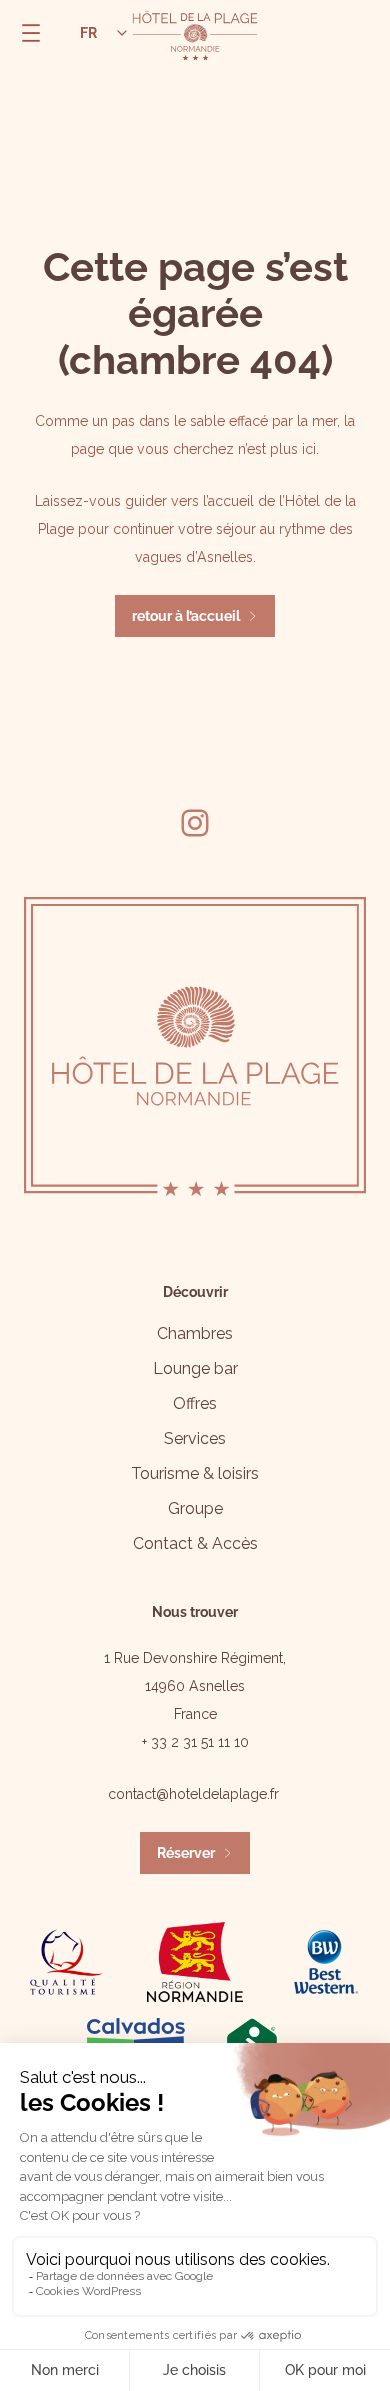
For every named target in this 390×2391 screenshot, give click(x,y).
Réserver (186, 1853)
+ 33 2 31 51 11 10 (195, 1742)
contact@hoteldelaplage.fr (193, 1794)
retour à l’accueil (186, 616)
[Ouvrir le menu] (31, 33)
